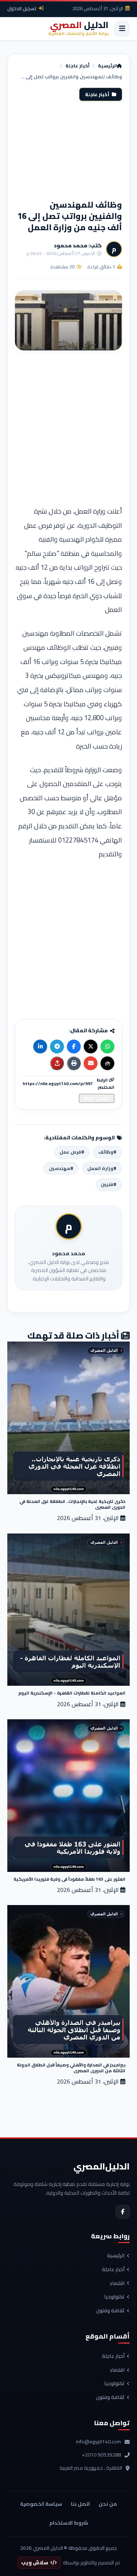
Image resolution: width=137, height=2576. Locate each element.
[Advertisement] (68, 150)
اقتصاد (117, 2284)
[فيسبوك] (123, 2212)
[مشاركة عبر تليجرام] (57, 1046)
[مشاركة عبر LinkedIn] (40, 1046)
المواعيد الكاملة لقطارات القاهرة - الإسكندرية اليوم (72, 1693)
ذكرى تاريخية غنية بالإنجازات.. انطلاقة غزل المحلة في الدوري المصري (72, 1504)
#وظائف (107, 1152)
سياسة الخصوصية (41, 2504)
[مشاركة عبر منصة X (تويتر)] (91, 1046)
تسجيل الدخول (22, 8)
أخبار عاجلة (77, 66)
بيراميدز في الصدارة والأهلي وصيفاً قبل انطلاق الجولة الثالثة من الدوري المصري (71, 2068)
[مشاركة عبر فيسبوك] (74, 1046)
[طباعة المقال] (74, 1063)
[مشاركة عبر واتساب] (107, 1046)
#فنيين (109, 1184)
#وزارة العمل (102, 1168)
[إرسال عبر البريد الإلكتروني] (91, 1063)
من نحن (108, 2504)
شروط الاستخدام (69, 2523)
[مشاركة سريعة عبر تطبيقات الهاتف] (57, 1063)
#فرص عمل (72, 1152)
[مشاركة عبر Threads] (107, 1063)
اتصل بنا (80, 2504)
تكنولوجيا (114, 2297)
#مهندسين (61, 1168)
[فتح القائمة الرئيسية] (122, 29)
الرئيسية (107, 66)
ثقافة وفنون (110, 2311)
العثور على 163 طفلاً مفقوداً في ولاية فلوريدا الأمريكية (69, 1879)
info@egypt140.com (98, 2442)
